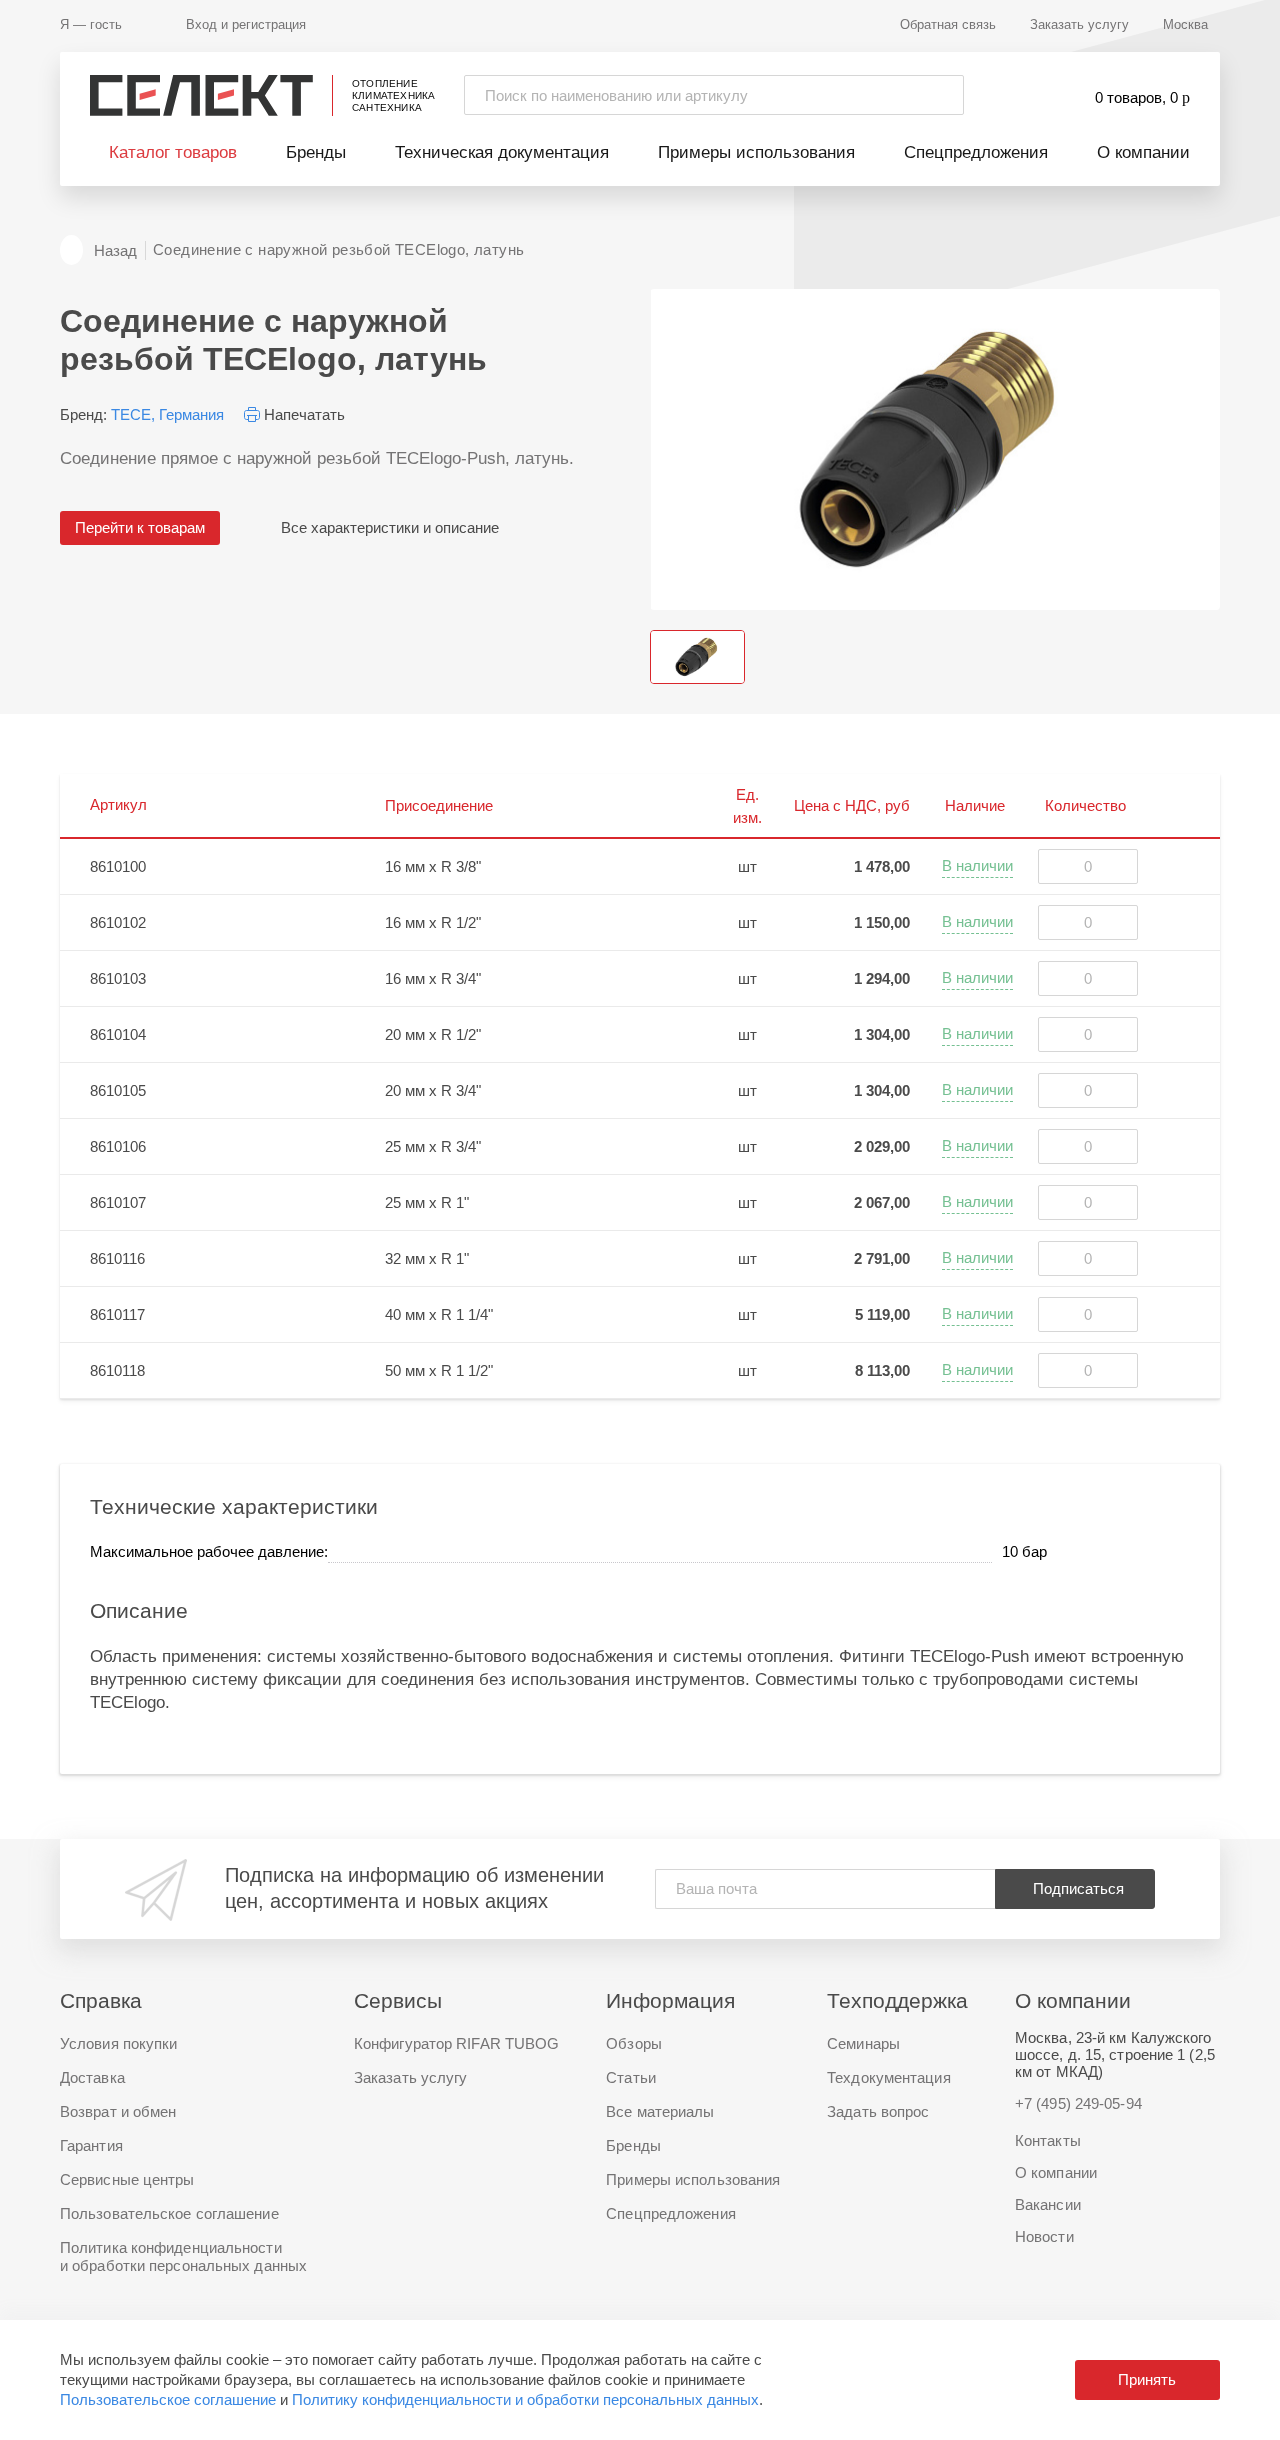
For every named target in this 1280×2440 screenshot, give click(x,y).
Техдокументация (889, 2077)
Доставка (92, 2077)
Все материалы (660, 2111)
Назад (115, 250)
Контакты (1048, 2140)
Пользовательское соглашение (168, 2399)
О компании (1143, 152)
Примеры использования (756, 152)
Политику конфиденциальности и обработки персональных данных (525, 2399)
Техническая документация (502, 152)
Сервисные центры (127, 2179)
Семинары (863, 2043)
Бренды (316, 152)
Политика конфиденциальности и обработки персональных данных (183, 2256)
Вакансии (1048, 2204)
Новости (1044, 2236)
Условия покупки (119, 2043)
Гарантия (91, 2145)
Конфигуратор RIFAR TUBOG (456, 2043)
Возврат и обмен (118, 2111)
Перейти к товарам (140, 527)
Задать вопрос (878, 2111)
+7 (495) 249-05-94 (1078, 2103)
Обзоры (634, 2043)
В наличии (977, 865)
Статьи (631, 2077)
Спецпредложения (976, 152)
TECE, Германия (167, 414)
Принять (1147, 2379)
